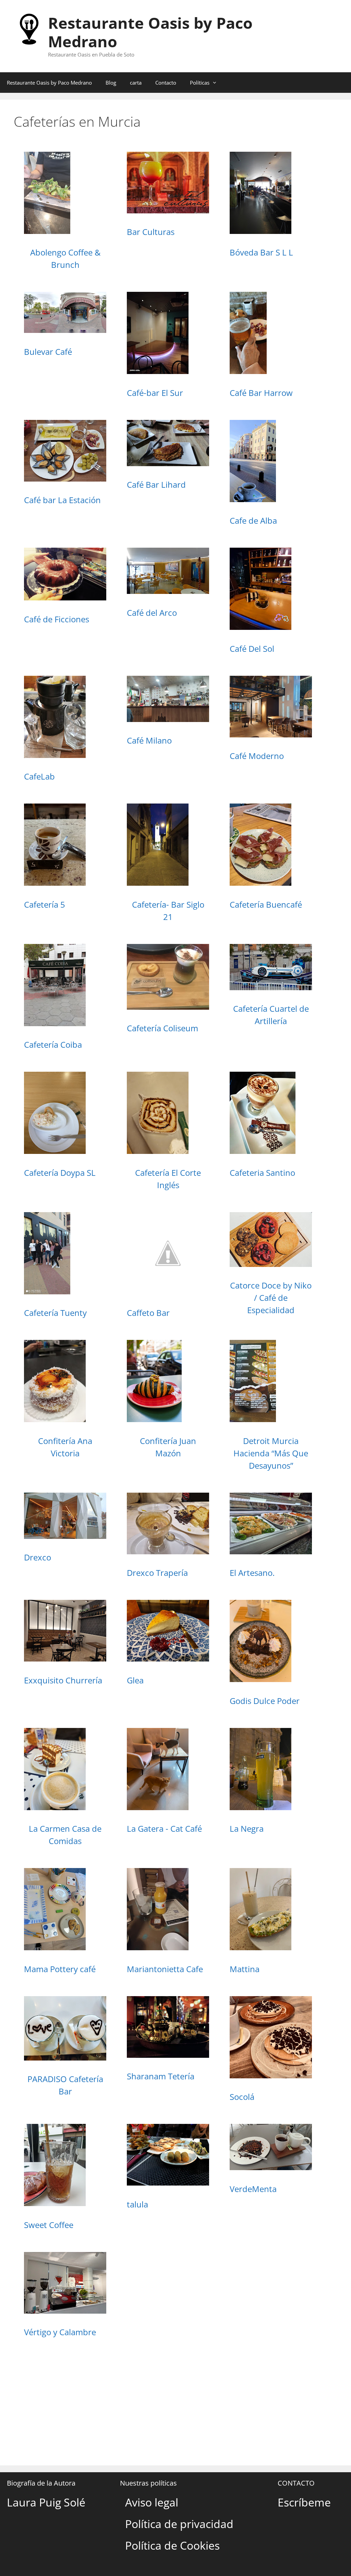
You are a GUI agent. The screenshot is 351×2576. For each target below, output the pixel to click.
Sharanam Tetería (161, 2076)
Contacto (166, 83)
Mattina (245, 1969)
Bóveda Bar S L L (261, 252)
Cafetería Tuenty (55, 1313)
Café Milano (149, 740)
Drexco (38, 1557)
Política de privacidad (179, 2524)
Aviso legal (152, 2502)
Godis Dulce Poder (265, 1701)
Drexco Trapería (157, 1573)
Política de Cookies (172, 2545)
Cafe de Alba (253, 520)
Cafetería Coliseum (162, 1028)
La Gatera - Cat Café (164, 1828)
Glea (135, 1680)
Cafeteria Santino (262, 1173)
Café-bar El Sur (155, 393)
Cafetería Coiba (53, 1044)
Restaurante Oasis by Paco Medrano (150, 32)
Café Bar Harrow (261, 393)
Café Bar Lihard (156, 484)
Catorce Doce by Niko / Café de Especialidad (271, 1298)
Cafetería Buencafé (266, 904)
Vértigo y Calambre (60, 2332)
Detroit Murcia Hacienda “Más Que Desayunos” (271, 1453)
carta (136, 83)
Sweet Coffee (49, 2225)
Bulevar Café (48, 352)
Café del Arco (152, 613)
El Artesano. (252, 1573)
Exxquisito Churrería (63, 1680)
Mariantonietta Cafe (165, 1969)
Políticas (200, 83)
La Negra (247, 1828)
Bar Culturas (151, 232)
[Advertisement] (175, 2400)
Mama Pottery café (60, 1969)
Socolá (242, 2097)
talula (137, 2204)
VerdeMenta (253, 2189)
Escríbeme (304, 2502)
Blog (111, 83)
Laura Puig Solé (46, 2502)
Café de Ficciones (57, 619)
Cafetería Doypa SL (60, 1173)
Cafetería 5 (45, 904)
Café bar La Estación (62, 500)
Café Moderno (257, 756)
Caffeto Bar (148, 1313)
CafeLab (39, 776)
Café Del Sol (252, 649)
